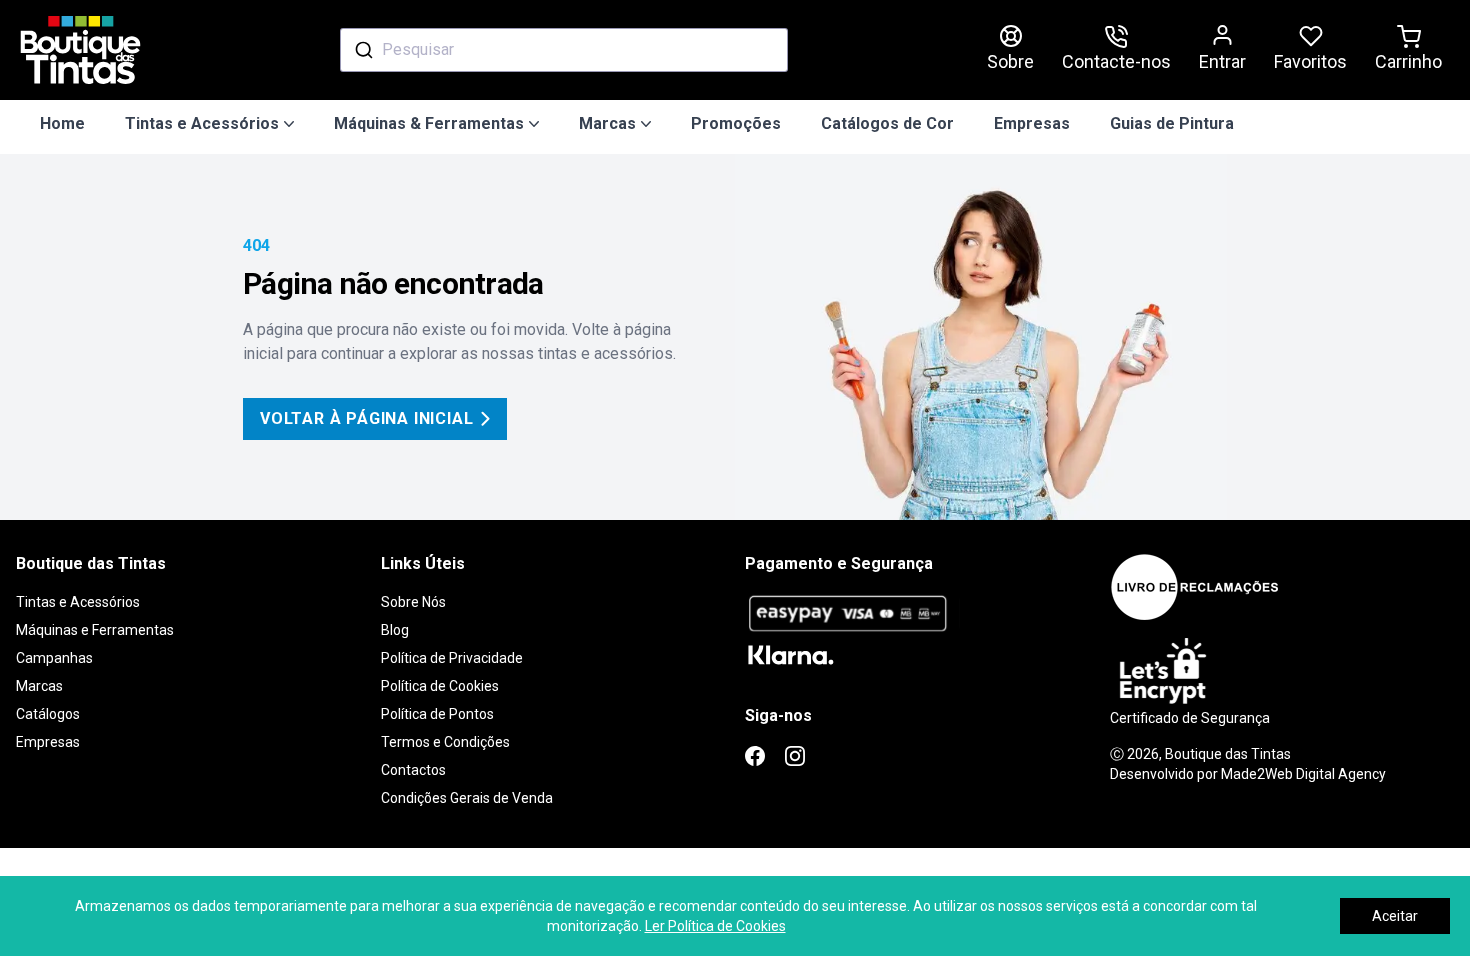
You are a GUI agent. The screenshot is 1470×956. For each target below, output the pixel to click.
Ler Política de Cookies (715, 926)
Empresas (1032, 123)
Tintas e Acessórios (78, 602)
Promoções (736, 123)
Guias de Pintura (1172, 123)
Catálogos (48, 714)
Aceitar (1395, 916)
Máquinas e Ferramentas (95, 630)
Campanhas (54, 658)
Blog (395, 630)
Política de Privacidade (452, 658)
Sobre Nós (413, 602)
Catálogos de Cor (887, 123)
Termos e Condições (445, 742)
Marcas (39, 686)
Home (62, 123)
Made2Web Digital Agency (1303, 774)
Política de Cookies (440, 686)
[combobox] (564, 50)
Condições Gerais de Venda (467, 798)
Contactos (413, 770)
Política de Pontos (437, 714)
